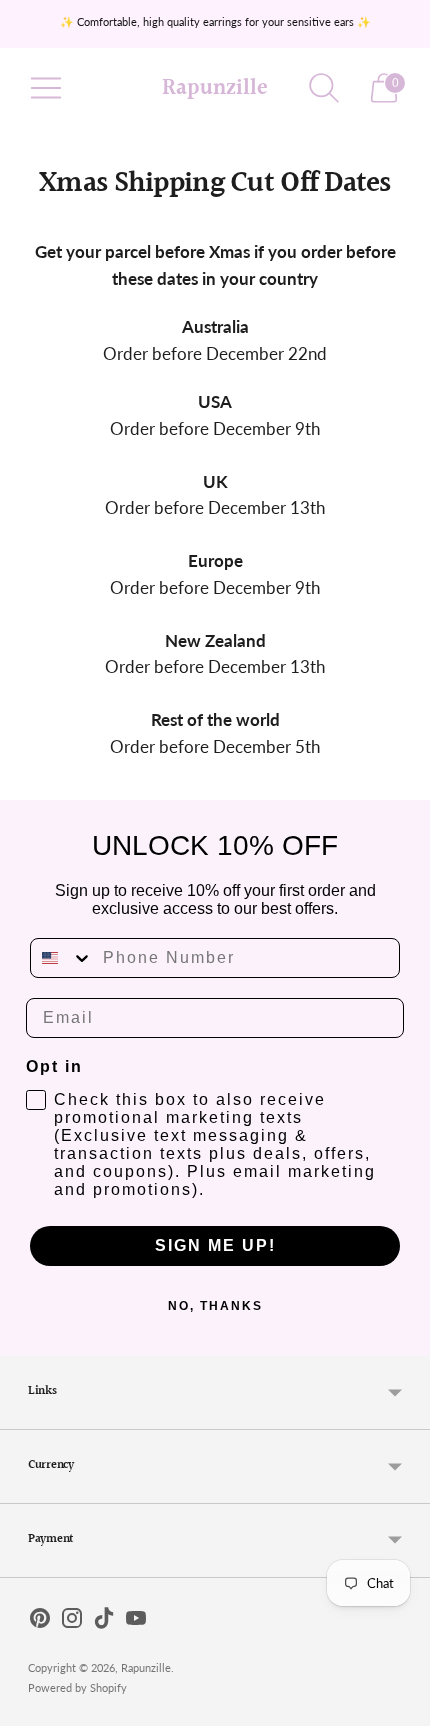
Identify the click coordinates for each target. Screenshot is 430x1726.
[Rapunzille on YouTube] (136, 1622)
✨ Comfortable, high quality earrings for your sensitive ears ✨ (215, 21)
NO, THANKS (215, 1306)
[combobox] (62, 958)
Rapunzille (146, 1667)
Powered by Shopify (77, 1687)
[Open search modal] (324, 88)
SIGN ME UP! (215, 1245)
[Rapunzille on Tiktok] (104, 1622)
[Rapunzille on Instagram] (72, 1622)
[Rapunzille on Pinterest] (40, 1622)
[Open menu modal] (46, 88)
